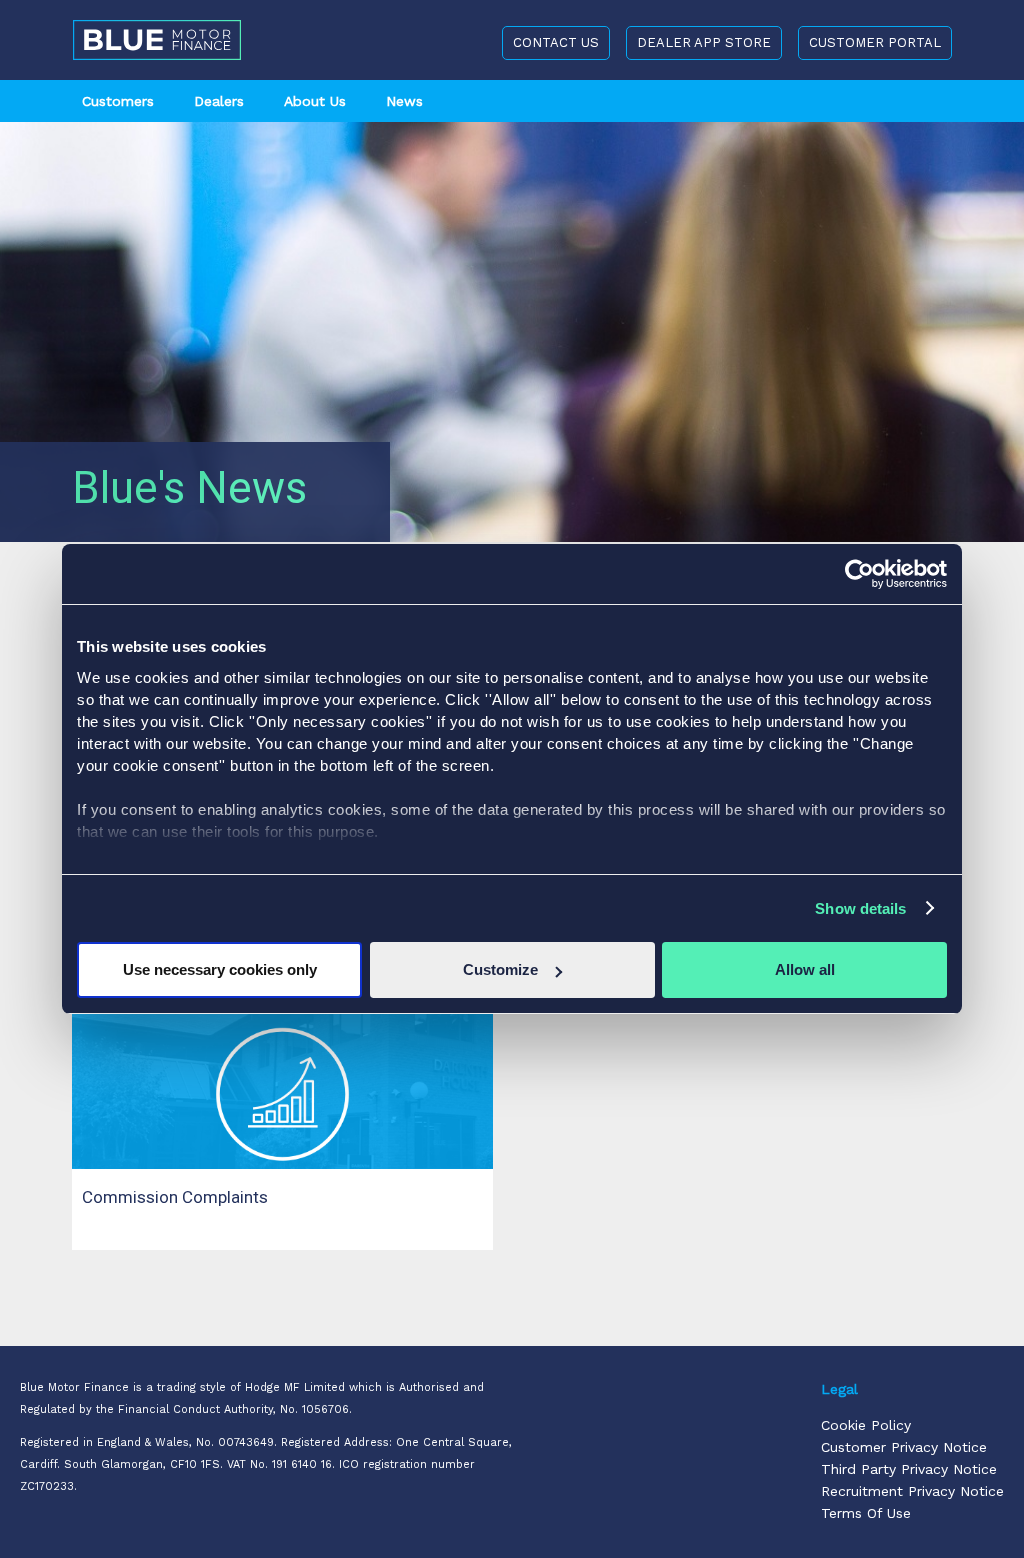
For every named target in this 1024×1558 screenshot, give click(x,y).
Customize (500, 969)
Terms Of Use (866, 1513)
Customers (118, 101)
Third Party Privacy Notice (909, 1469)
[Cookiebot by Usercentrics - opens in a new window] (859, 574)
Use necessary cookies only (220, 969)
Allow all (805, 969)
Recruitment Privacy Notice (912, 1491)
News (404, 101)
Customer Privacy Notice (904, 1447)
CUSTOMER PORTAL (875, 42)
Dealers (219, 101)
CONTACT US (556, 42)
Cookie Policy (866, 1425)
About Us (315, 101)
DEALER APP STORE (704, 42)
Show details (860, 908)
